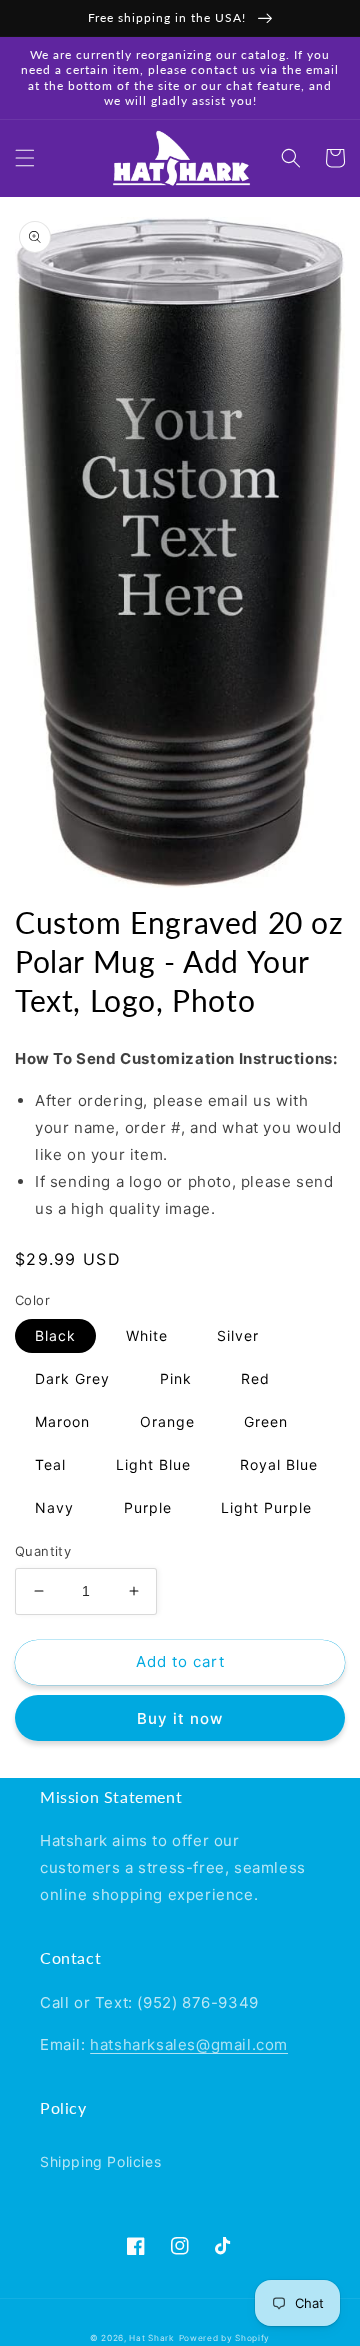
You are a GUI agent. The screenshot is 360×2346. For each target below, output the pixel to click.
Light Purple (266, 1507)
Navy (54, 1507)
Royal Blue (279, 1464)
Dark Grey (72, 1378)
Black (55, 1335)
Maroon (62, 1421)
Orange (167, 1421)
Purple (148, 1507)
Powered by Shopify (225, 2338)
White (147, 1335)
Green (266, 1421)
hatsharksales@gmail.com (189, 2044)
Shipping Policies (100, 2161)
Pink (176, 1378)
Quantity (43, 1551)
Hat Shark (151, 2338)
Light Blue (153, 1464)
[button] (25, 158)
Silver (238, 1335)
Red (255, 1378)
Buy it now (180, 1718)
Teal (50, 1464)
